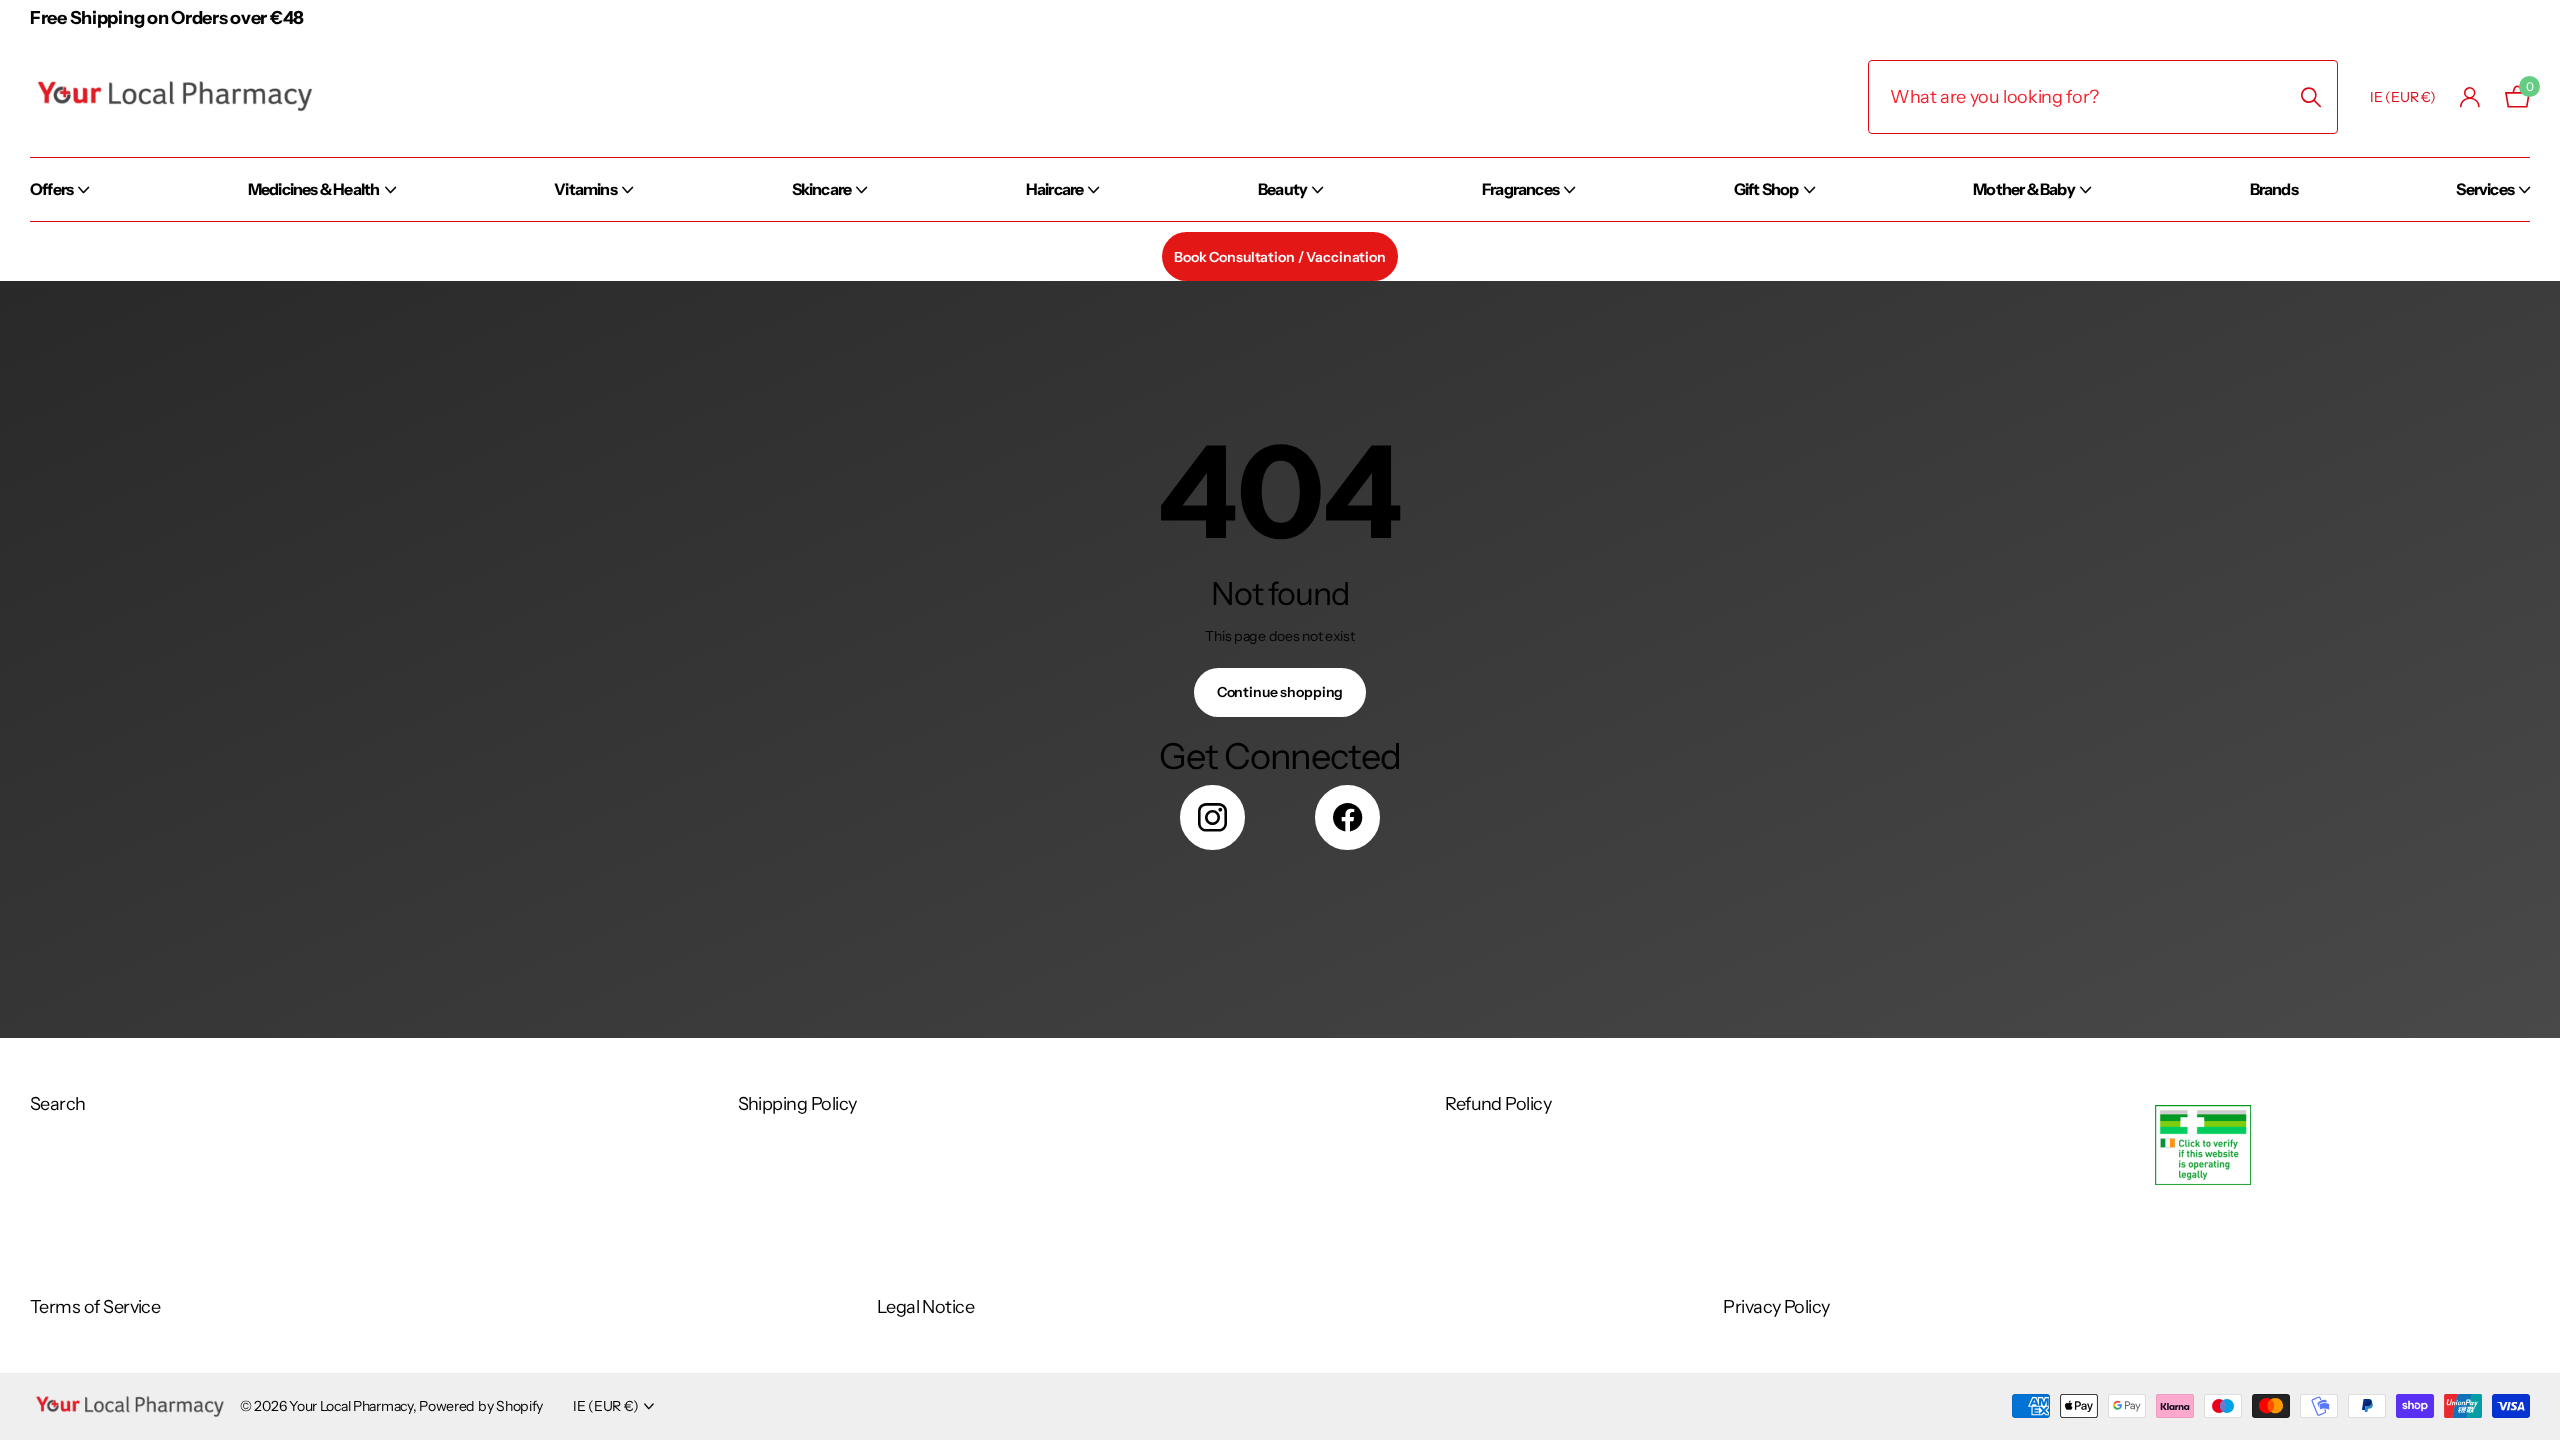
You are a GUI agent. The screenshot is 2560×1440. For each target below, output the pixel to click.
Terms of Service (95, 1307)
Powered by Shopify (481, 1406)
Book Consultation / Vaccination (1280, 257)
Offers (51, 189)
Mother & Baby (2024, 189)
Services (2485, 189)
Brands (2274, 189)
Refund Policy (1498, 1104)
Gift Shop (1766, 189)
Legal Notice (926, 1307)
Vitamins (585, 189)
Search (58, 1104)
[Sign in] (2470, 97)
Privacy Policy (1776, 1307)
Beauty (1282, 189)
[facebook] (1347, 817)
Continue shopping (1280, 692)
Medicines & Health (314, 189)
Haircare (1055, 189)
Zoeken (2310, 97)
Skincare (822, 189)
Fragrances (1520, 189)
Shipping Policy (797, 1104)
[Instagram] (1212, 817)
